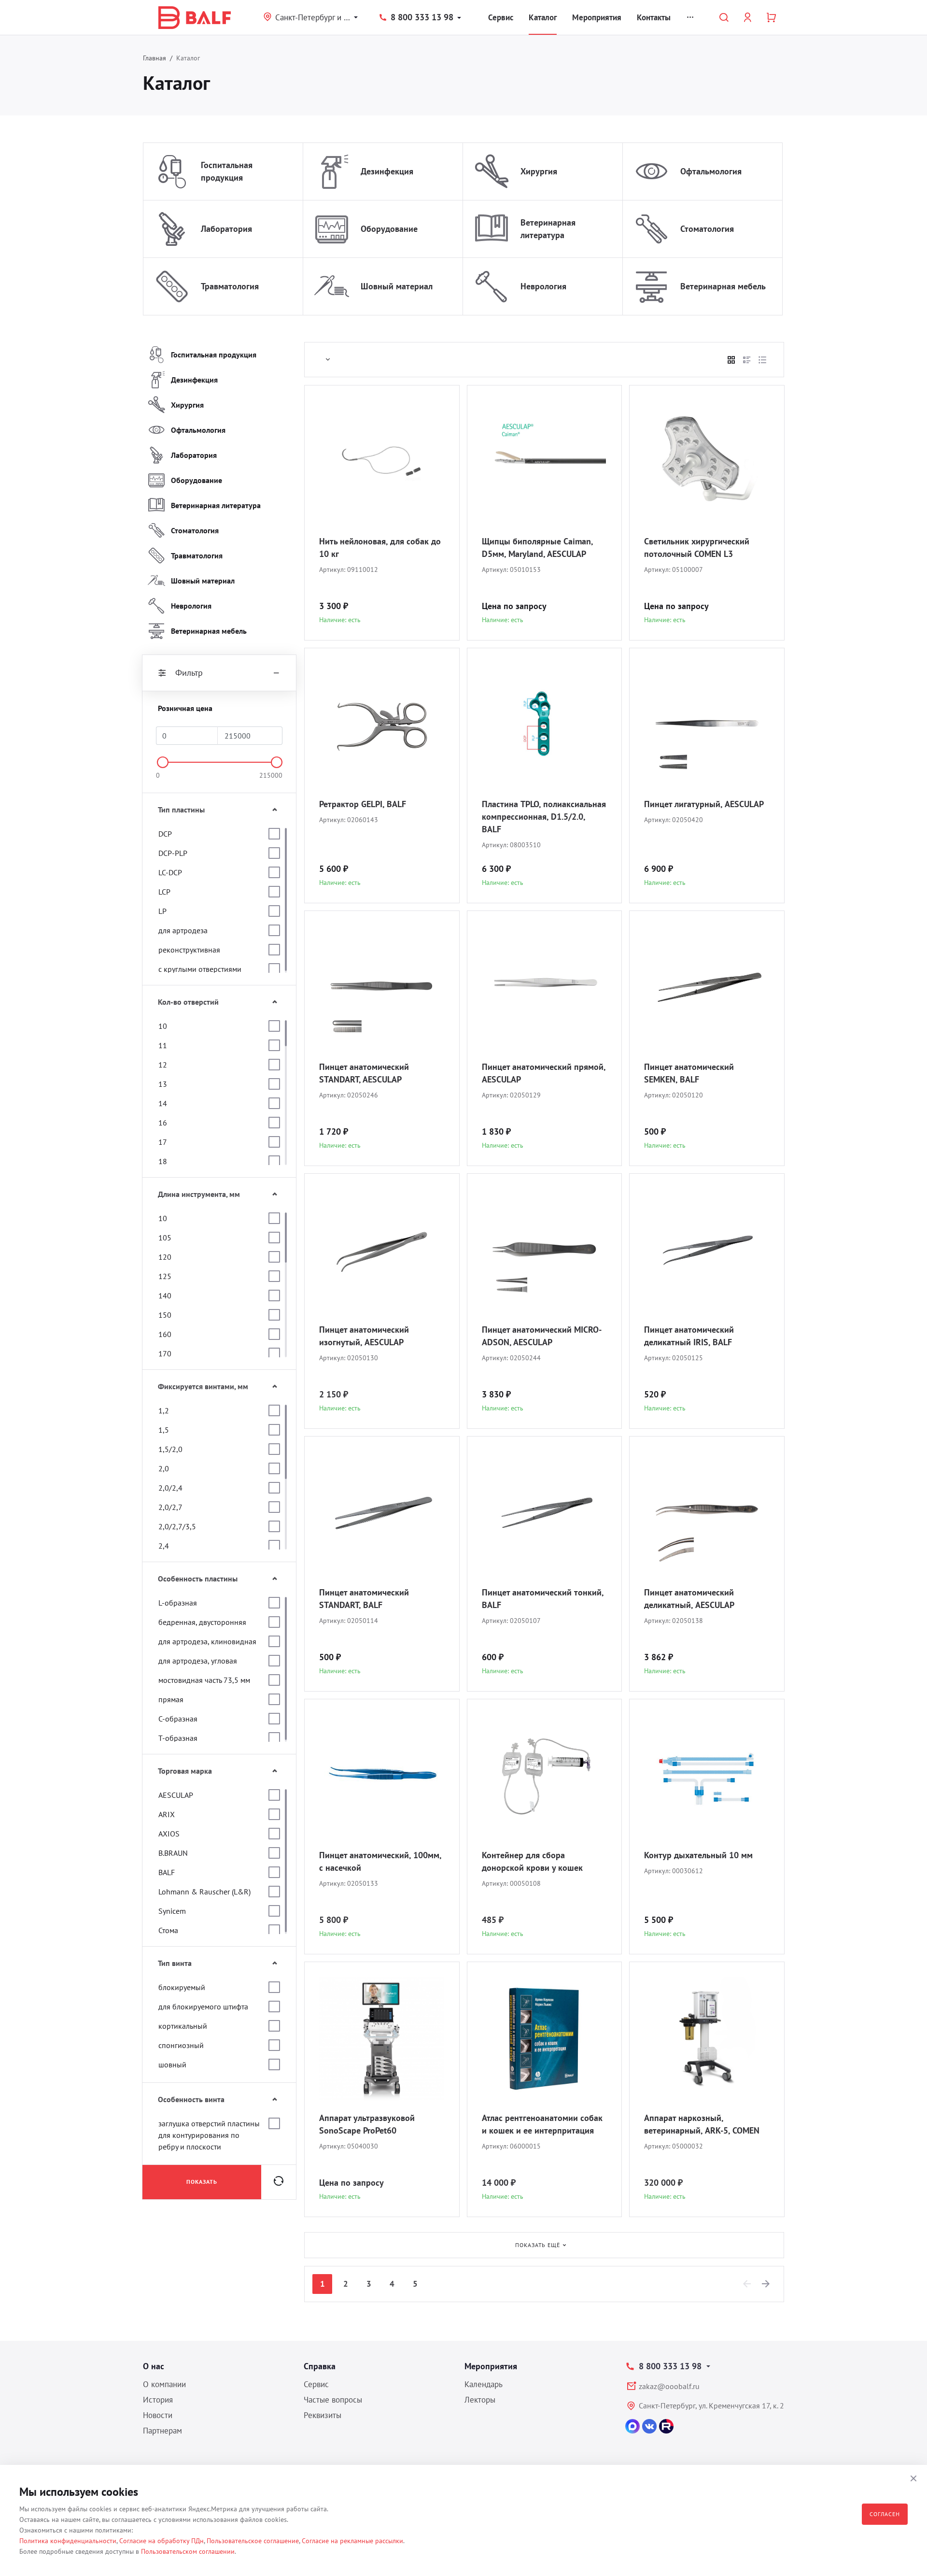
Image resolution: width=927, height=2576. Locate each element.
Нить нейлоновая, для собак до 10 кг (380, 548)
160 (165, 1334)
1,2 (164, 1410)
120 (165, 1257)
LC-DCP (170, 872)
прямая (171, 1699)
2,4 (164, 1546)
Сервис (501, 17)
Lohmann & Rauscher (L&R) (204, 1892)
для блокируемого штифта (203, 2007)
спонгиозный (181, 2045)
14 (163, 1103)
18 (163, 1161)
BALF (167, 1872)
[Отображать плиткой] (731, 360)
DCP (165, 834)
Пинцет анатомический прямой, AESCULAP (544, 1073)
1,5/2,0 (170, 1449)
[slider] (163, 762)
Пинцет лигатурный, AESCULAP (704, 804)
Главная (154, 58)
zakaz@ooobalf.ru (669, 2386)
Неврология (543, 286)
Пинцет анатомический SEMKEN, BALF (689, 1073)
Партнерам (162, 2431)
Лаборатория (226, 229)
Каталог (543, 17)
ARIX (167, 1814)
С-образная (178, 1719)
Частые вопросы (333, 2400)
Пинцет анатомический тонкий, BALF (543, 1599)
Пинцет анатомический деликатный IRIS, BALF (689, 1336)
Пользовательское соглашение (253, 2541)
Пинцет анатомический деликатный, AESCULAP (689, 1599)
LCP (164, 892)
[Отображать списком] (747, 360)
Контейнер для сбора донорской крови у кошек (532, 1861)
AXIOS (169, 1834)
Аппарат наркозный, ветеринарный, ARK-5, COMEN (702, 2124)
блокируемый (182, 1987)
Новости (158, 2415)
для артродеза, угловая (198, 1661)
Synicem (172, 1911)
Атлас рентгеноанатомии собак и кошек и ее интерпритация (542, 2124)
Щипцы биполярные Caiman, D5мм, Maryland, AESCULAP (537, 548)
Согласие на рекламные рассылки (352, 2541)
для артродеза (183, 930)
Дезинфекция (387, 171)
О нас (154, 2366)
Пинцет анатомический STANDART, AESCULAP (364, 1073)
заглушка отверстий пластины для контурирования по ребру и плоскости (209, 2135)
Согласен (885, 2514)
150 (165, 1315)
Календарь (484, 2384)
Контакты (654, 17)
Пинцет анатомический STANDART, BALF (364, 1599)
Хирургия (539, 171)
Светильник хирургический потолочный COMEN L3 (697, 548)
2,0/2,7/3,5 (177, 1526)
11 (163, 1045)
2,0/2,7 (170, 1507)
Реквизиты (323, 2415)
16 (163, 1123)
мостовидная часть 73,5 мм (204, 1680)
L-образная (178, 1603)
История (158, 2400)
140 (165, 1295)
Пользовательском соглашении (188, 2551)
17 (163, 1142)
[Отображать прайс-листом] (762, 360)
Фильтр (189, 673)
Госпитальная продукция (227, 171)
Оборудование (389, 229)
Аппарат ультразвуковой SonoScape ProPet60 (367, 2124)
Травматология (230, 286)
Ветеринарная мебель (723, 286)
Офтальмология (711, 171)
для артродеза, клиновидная (207, 1641)
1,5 (164, 1430)
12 (163, 1065)
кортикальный (183, 2026)
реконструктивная (189, 950)
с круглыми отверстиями (200, 969)
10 (163, 1026)
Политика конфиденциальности (68, 2541)
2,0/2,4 (170, 1488)
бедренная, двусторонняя (202, 1622)
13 (163, 1084)
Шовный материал (397, 286)
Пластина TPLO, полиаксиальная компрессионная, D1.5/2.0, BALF (544, 817)
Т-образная (178, 1738)
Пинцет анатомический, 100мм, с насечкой (380, 1861)
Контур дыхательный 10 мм (698, 1855)
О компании (164, 2384)
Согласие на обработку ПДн (162, 2541)
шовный (172, 2064)
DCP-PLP (173, 853)
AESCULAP (176, 1795)
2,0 (164, 1468)
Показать (202, 2182)
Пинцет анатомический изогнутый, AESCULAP (364, 1336)
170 (165, 1353)
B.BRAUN (173, 1853)
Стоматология (707, 229)
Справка (320, 2366)
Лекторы (480, 2400)
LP (162, 911)
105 (165, 1238)
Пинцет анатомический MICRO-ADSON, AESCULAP (542, 1336)
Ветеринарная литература (548, 229)
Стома (168, 1930)
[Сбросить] (279, 2182)
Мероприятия (597, 17)
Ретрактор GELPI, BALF (363, 804)
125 (165, 1276)
